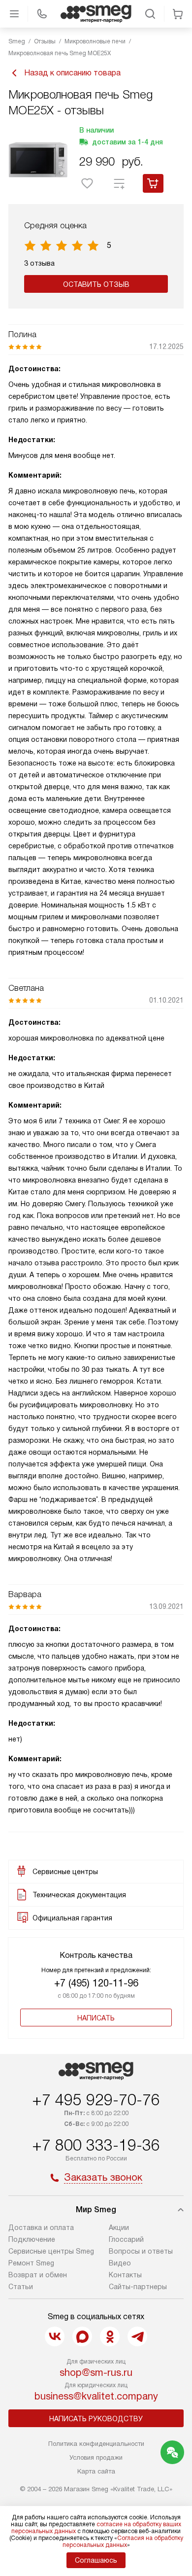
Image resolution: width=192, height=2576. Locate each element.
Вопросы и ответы (141, 2251)
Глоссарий (126, 2239)
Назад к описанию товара (72, 73)
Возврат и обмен (38, 2275)
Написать (96, 2018)
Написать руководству (96, 2419)
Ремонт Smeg (31, 2263)
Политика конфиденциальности (96, 2444)
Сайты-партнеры (138, 2287)
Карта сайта (96, 2471)
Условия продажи (96, 2457)
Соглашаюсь (96, 2560)
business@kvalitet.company (96, 2396)
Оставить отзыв (96, 284)
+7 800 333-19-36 (96, 2145)
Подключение (32, 2239)
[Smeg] (96, 14)
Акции (119, 2228)
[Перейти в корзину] (178, 14)
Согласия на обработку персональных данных (123, 2541)
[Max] (82, 2336)
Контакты (125, 2275)
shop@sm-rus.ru (96, 2372)
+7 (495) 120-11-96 (96, 1983)
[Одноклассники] (110, 2336)
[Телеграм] (137, 2336)
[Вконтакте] (55, 2336)
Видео (120, 2263)
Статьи (21, 2287)
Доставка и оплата (41, 2228)
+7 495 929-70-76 (96, 2100)
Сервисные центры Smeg (51, 2251)
